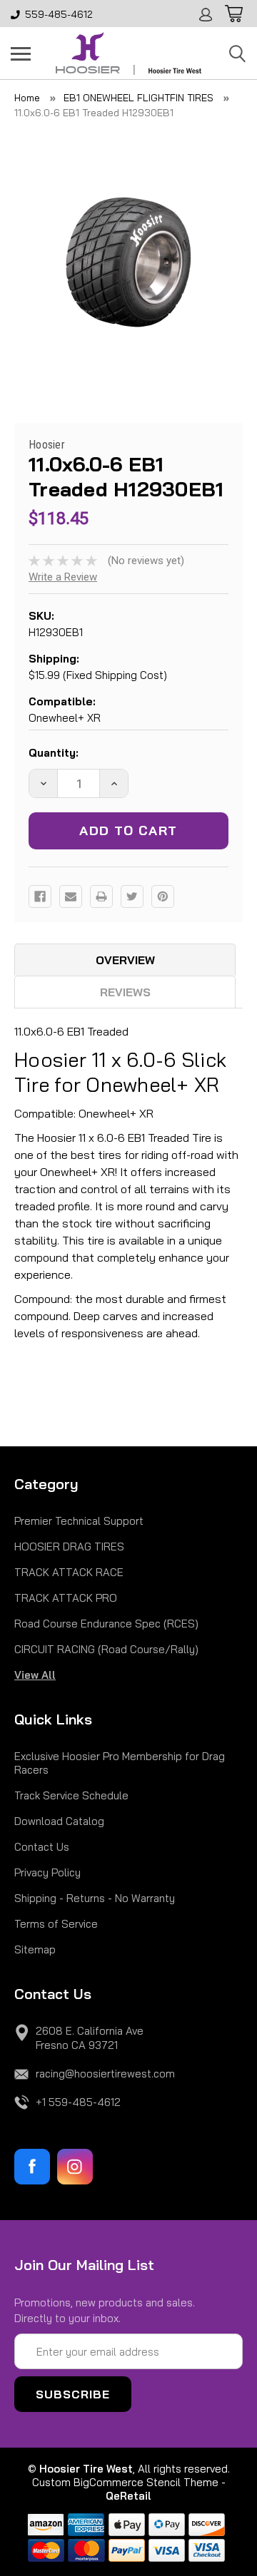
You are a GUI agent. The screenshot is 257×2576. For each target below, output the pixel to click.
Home (27, 98)
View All (35, 1675)
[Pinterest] (163, 896)
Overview (125, 960)
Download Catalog (59, 1821)
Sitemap (35, 1949)
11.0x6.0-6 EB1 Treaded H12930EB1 (94, 113)
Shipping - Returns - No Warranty (95, 1898)
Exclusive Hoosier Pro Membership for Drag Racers (120, 1763)
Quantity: (54, 753)
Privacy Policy (47, 1872)
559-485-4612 (59, 14)
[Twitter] (132, 896)
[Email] (71, 896)
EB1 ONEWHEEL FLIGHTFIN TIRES (138, 98)
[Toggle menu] (21, 53)
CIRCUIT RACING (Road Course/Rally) (106, 1649)
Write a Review (63, 577)
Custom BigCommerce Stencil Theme (125, 2482)
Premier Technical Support (79, 1521)
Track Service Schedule (71, 1795)
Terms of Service (56, 1924)
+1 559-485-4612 (78, 2102)
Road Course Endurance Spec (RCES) (106, 1624)
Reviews (125, 992)
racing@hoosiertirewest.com (105, 2074)
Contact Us (42, 1847)
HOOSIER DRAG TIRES (69, 1547)
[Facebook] (40, 896)
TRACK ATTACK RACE (69, 1572)
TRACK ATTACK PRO (66, 1598)
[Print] (101, 896)
